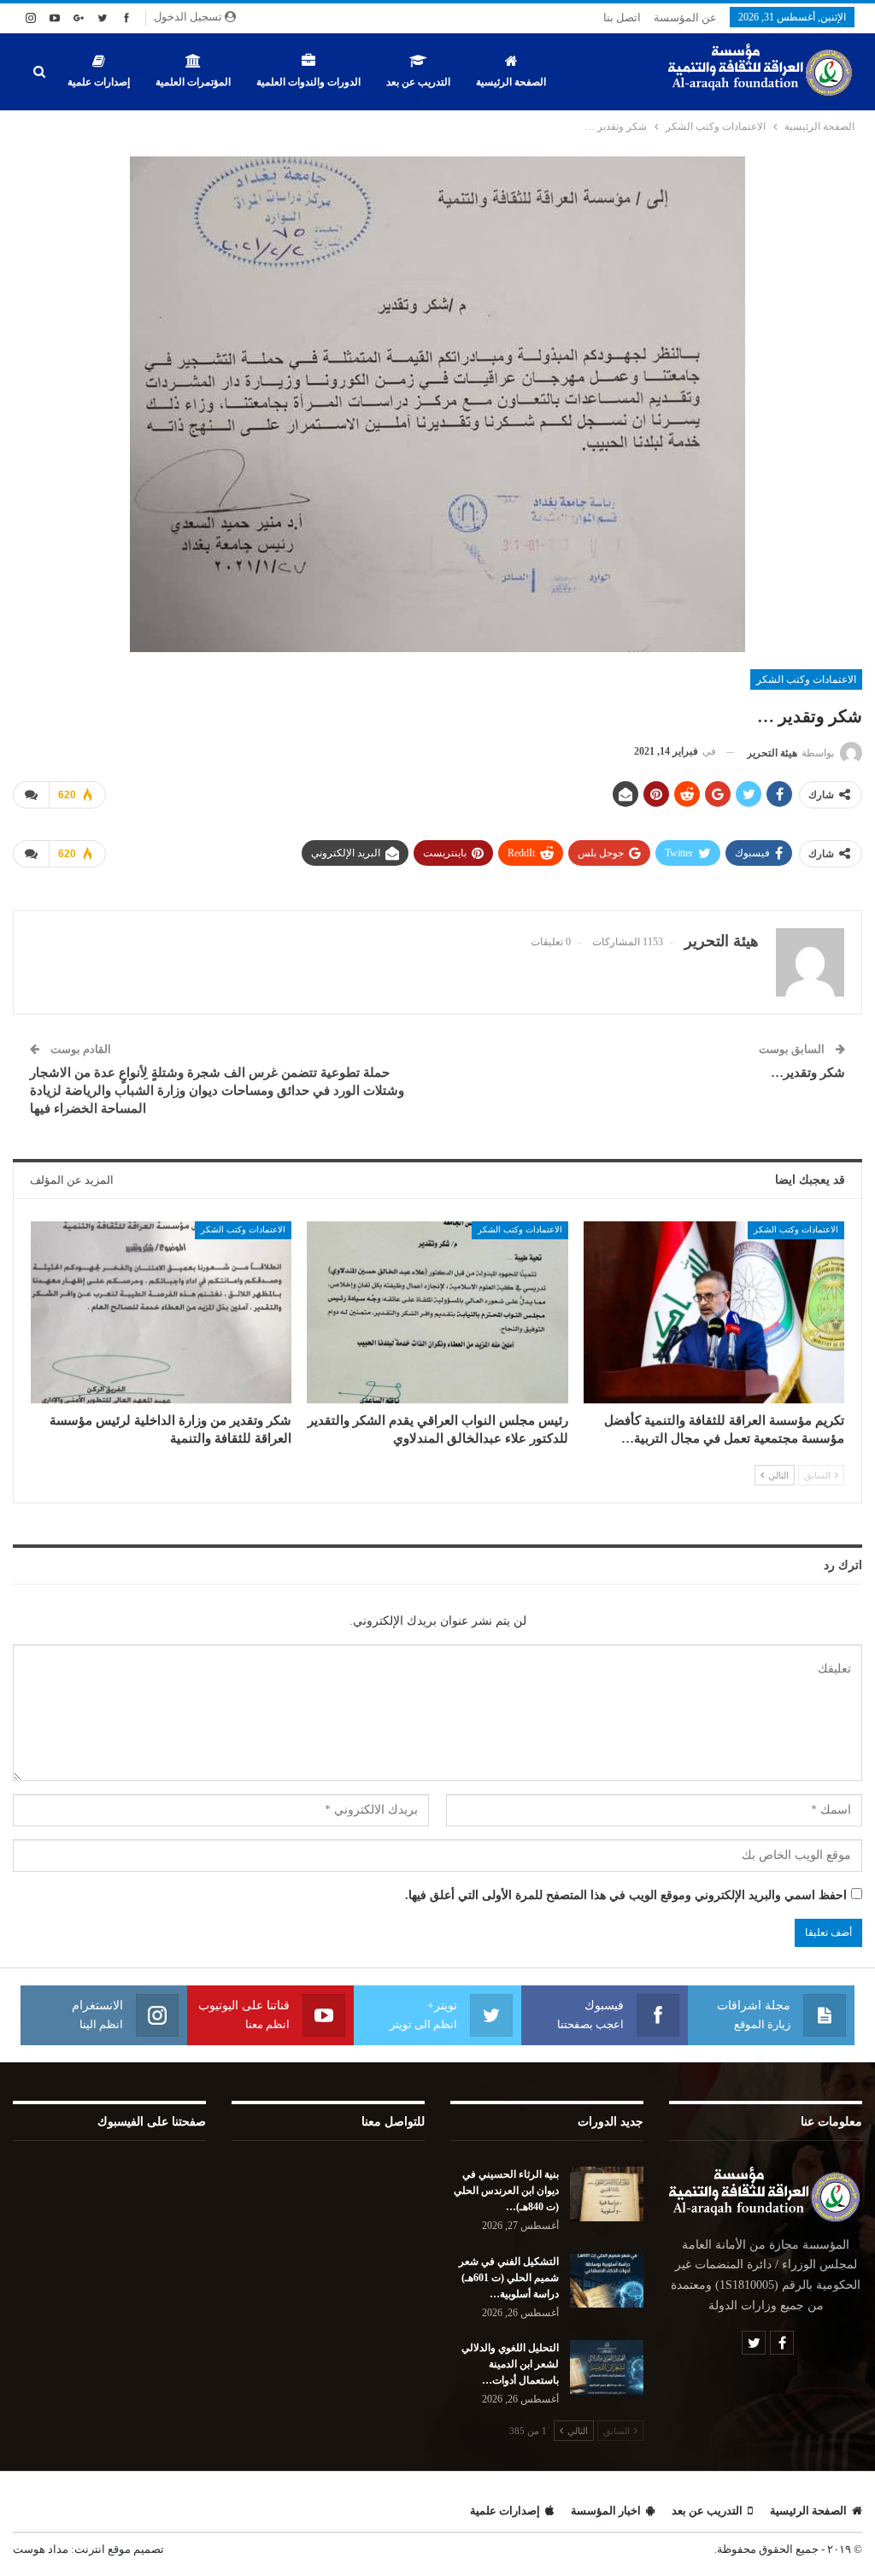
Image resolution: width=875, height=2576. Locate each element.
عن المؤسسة (685, 18)
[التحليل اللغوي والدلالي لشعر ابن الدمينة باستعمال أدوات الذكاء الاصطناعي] (607, 2367)
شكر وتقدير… (808, 1073)
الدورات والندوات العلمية (308, 82)
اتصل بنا (622, 18)
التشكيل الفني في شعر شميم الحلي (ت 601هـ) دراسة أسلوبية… (509, 2278)
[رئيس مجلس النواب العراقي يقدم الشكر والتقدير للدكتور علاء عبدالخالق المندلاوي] (437, 1313)
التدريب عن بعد (418, 82)
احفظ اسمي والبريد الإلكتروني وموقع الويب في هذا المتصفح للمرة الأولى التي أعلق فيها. (626, 1895)
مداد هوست (41, 2549)
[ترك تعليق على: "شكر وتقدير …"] (31, 795)
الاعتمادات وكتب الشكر (806, 679)
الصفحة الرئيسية (511, 82)
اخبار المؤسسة (606, 2511)
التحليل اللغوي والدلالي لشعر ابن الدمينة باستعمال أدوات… (510, 2364)
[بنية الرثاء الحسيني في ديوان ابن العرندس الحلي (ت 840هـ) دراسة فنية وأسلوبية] (607, 2194)
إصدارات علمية (99, 82)
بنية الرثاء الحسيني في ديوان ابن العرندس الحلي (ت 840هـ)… (506, 2191)
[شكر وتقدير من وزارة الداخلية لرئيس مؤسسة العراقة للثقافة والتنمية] (161, 1313)
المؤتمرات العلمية (193, 82)
